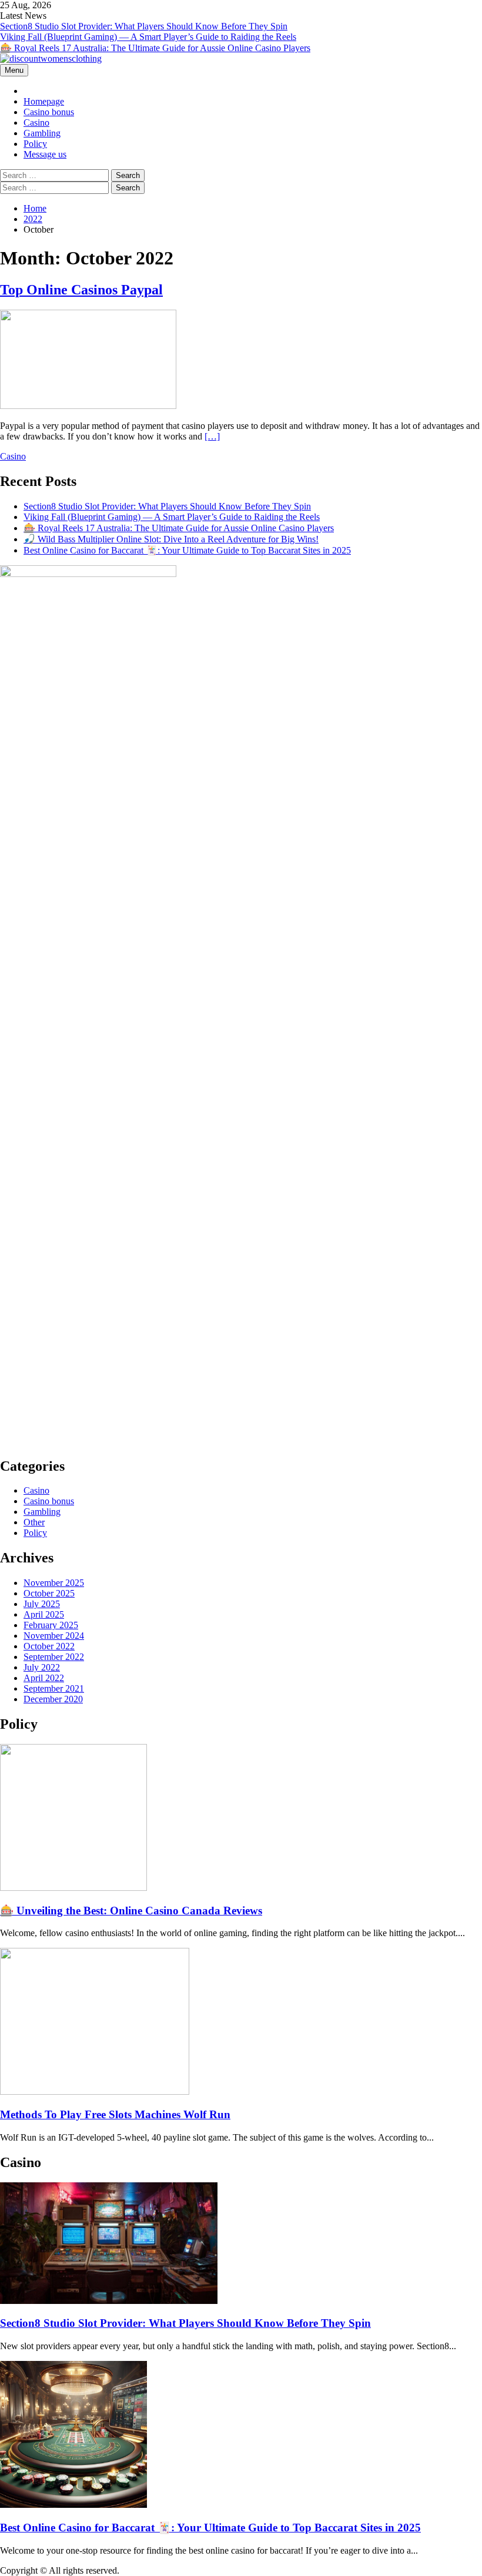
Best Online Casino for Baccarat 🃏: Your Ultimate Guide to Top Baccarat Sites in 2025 (187, 550)
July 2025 (42, 1604)
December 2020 (53, 1699)
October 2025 (49, 1593)
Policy (35, 144)
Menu (14, 70)
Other (34, 1522)
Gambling (42, 133)
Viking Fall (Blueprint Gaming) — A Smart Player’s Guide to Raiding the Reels (148, 37)
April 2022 (44, 1678)
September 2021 (54, 1688)
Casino (36, 123)
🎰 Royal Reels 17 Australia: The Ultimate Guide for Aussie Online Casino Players (155, 48)
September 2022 (54, 1657)
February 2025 (51, 1625)
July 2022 (42, 1667)
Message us (45, 154)
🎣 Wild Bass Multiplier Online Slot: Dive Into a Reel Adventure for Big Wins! (171, 539)
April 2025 (44, 1614)
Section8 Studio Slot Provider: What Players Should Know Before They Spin (144, 26)
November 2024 (54, 1636)
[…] (212, 436)
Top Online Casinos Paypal (81, 290)
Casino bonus (49, 112)
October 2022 (49, 1646)
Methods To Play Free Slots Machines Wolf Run (115, 2114)
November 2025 (54, 1583)
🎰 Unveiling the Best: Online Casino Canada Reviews (131, 1911)
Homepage (44, 101)
